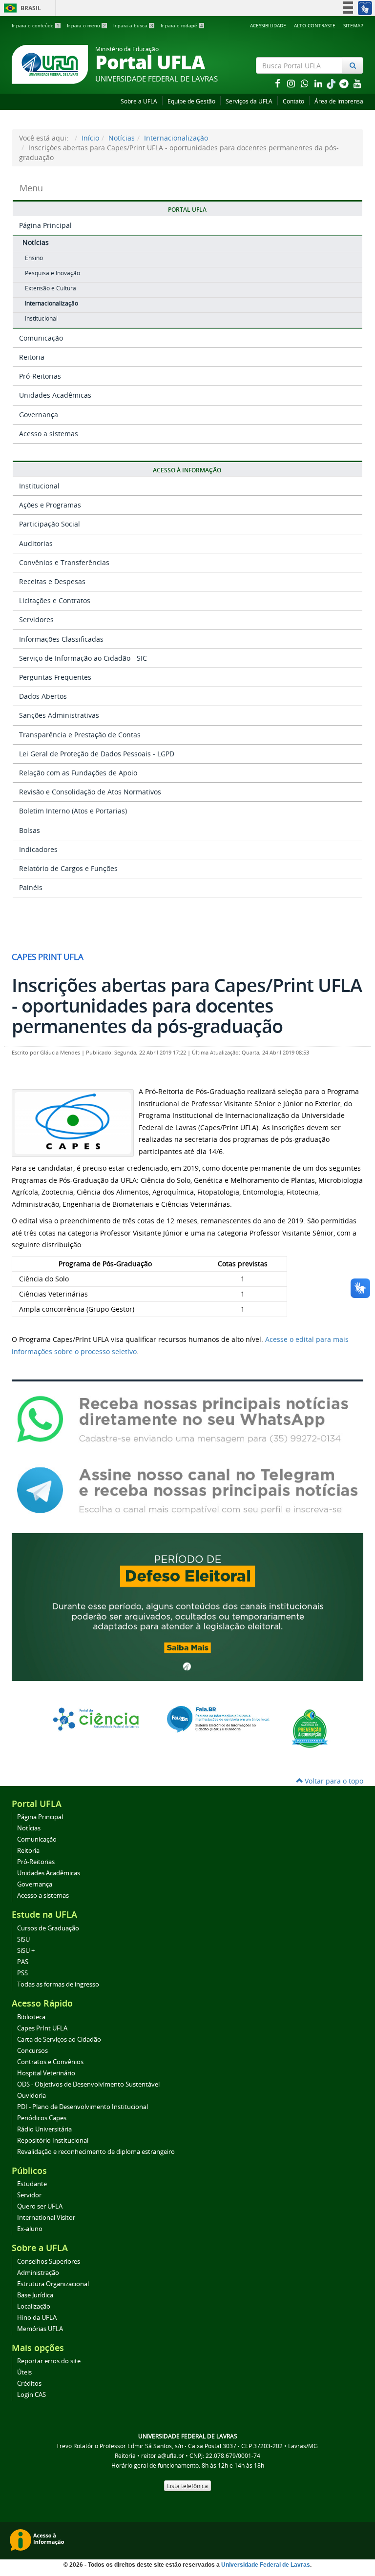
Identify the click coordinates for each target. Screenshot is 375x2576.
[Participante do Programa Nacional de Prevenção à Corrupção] (310, 1728)
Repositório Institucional (53, 2140)
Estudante (32, 2184)
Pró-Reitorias (40, 376)
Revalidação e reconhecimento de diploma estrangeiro (96, 2152)
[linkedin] (319, 83)
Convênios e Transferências (64, 562)
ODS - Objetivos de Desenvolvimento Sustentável (88, 2084)
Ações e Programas (50, 505)
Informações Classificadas (61, 639)
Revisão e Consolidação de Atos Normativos (90, 792)
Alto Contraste (315, 25)
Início (90, 138)
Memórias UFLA (40, 2329)
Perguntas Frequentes (55, 677)
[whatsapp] (306, 83)
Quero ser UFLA (40, 2206)
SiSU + (26, 1951)
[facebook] (278, 83)
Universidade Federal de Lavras (266, 2565)
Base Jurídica (35, 2295)
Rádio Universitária (44, 2129)
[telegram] (345, 83)
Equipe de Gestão (191, 101)
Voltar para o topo (333, 1781)
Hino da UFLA (37, 2318)
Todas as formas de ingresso (58, 1984)
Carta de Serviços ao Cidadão (59, 2039)
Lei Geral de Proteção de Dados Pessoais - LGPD (97, 754)
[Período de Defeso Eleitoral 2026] (187, 1606)
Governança (39, 415)
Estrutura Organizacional (53, 2284)
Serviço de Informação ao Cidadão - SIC (83, 658)
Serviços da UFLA (249, 101)
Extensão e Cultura (51, 288)
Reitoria (32, 357)
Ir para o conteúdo (36, 26)
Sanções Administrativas (59, 715)
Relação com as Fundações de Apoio (78, 773)
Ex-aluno (30, 2229)
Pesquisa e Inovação (52, 273)
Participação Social (50, 524)
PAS (23, 1962)
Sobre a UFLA (139, 101)
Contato (293, 101)
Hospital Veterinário (46, 2073)
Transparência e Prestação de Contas (80, 735)
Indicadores (38, 849)
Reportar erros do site (49, 2361)
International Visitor (46, 2218)
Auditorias (36, 543)
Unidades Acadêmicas (55, 395)
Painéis (31, 887)
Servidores (36, 619)
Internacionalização (176, 138)
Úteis (24, 2372)
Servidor (29, 2195)
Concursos (32, 2051)
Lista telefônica (187, 2486)
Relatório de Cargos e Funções (68, 868)
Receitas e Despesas (52, 581)
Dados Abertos (43, 696)
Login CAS (31, 2395)
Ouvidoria (31, 2096)
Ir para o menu (86, 26)
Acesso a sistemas (49, 434)
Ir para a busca (133, 26)
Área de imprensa (339, 101)
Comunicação (41, 338)
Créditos (29, 2383)
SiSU (23, 1939)
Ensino (34, 258)
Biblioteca (31, 2017)
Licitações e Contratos (55, 600)
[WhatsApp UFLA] (187, 1419)
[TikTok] (332, 83)
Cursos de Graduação (48, 1928)
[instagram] (292, 83)
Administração (38, 2273)
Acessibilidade (268, 25)
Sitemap (353, 25)
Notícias (122, 138)
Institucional (41, 318)
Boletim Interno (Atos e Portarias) (73, 811)
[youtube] (357, 83)
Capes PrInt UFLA (42, 2028)
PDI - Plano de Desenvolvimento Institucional (83, 2107)
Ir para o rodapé (182, 26)
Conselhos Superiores (49, 2262)
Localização (34, 2306)
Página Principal (45, 225)
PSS (22, 1973)
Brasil (21, 8)
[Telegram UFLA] (187, 1490)
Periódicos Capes (42, 2118)
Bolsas (30, 830)
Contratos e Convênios (50, 2062)
